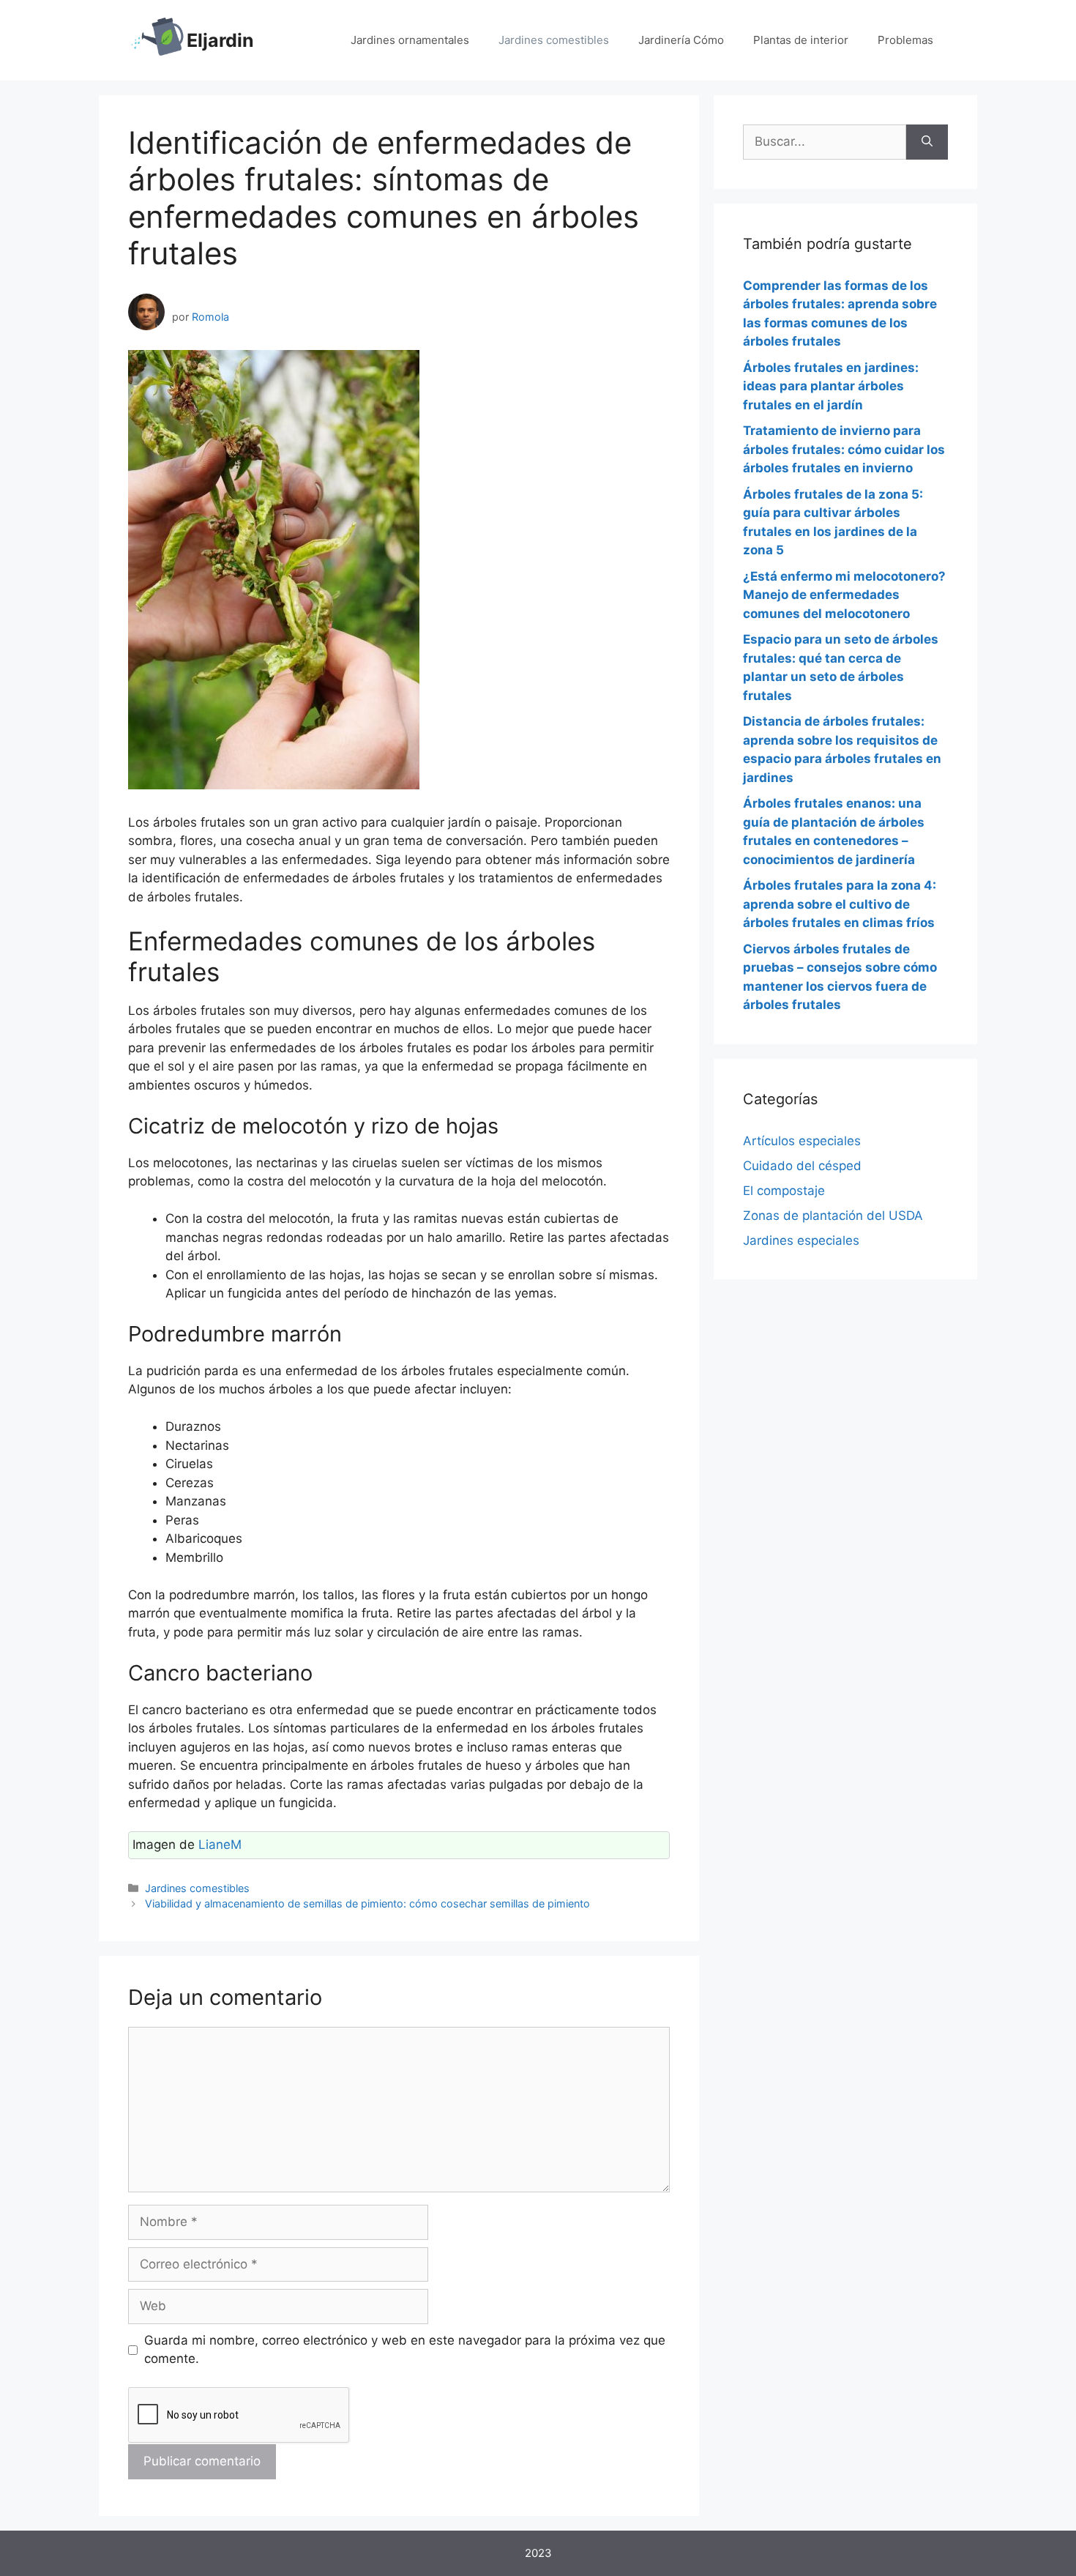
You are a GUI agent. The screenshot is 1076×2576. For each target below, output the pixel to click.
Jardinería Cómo (681, 40)
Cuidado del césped (802, 1166)
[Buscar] (927, 142)
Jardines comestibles (554, 40)
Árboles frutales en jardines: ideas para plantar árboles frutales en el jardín (831, 386)
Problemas (905, 40)
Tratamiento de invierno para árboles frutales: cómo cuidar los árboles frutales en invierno (844, 449)
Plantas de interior (801, 40)
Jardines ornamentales (410, 40)
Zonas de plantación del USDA (833, 1216)
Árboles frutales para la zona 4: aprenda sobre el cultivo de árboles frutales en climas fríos (840, 904)
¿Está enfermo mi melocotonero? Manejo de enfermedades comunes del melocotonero (844, 595)
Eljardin (220, 40)
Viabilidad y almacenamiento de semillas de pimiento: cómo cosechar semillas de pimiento (367, 1903)
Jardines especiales (801, 1240)
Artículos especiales (802, 1141)
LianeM (220, 1844)
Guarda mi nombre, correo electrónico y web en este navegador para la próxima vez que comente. (405, 2350)
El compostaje (784, 1191)
